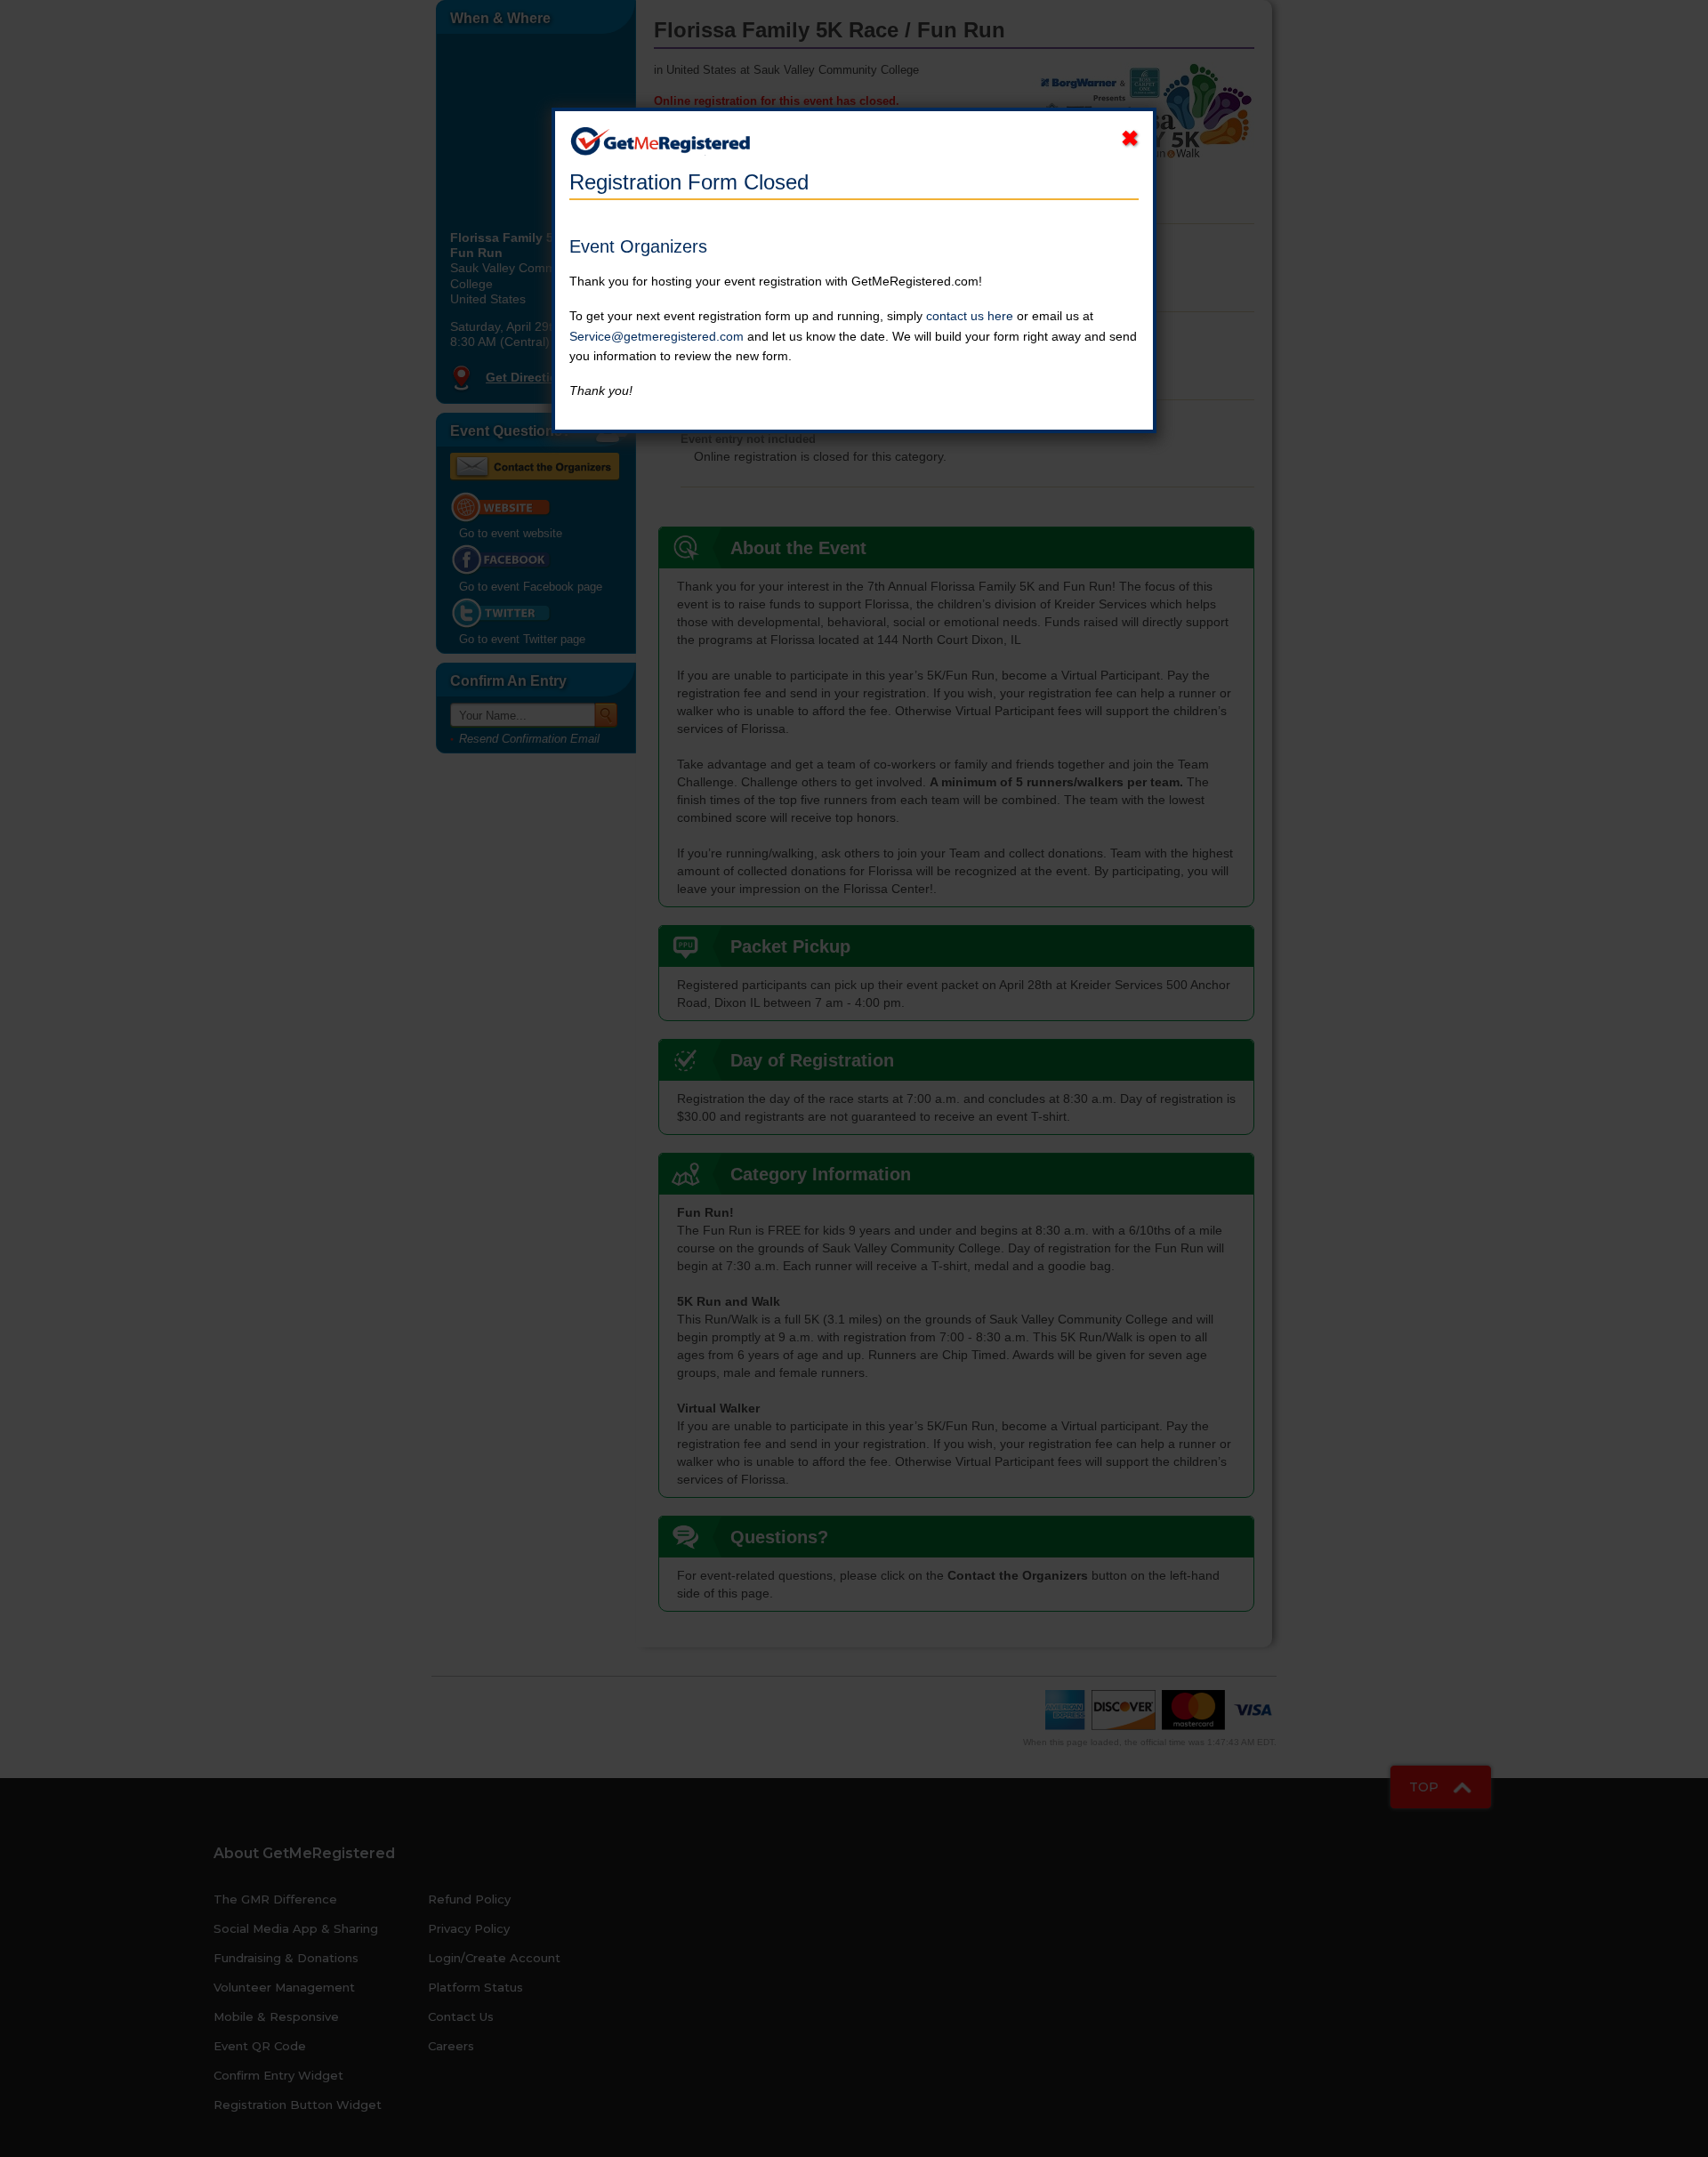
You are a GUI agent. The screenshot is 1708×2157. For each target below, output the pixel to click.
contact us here (970, 316)
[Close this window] (1130, 139)
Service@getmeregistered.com (657, 336)
